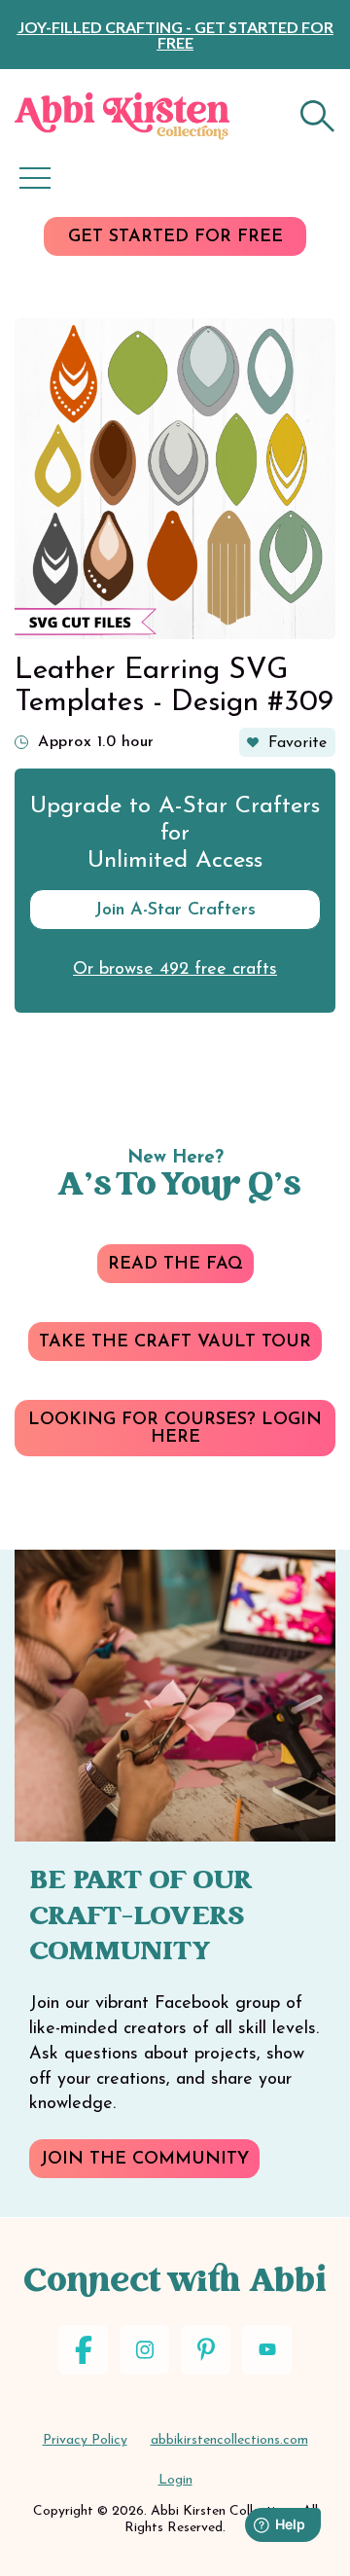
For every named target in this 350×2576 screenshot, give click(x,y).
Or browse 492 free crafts (175, 970)
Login (175, 2480)
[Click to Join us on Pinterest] (206, 2350)
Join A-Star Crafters (175, 911)
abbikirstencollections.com (229, 2440)
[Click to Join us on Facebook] (83, 2350)
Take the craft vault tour (175, 1342)
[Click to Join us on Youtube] (267, 2350)
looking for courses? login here (175, 1429)
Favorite (297, 743)
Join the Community (144, 2160)
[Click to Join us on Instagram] (144, 2350)
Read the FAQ (175, 1265)
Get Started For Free (175, 237)
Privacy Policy (85, 2440)
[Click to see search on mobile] (318, 116)
